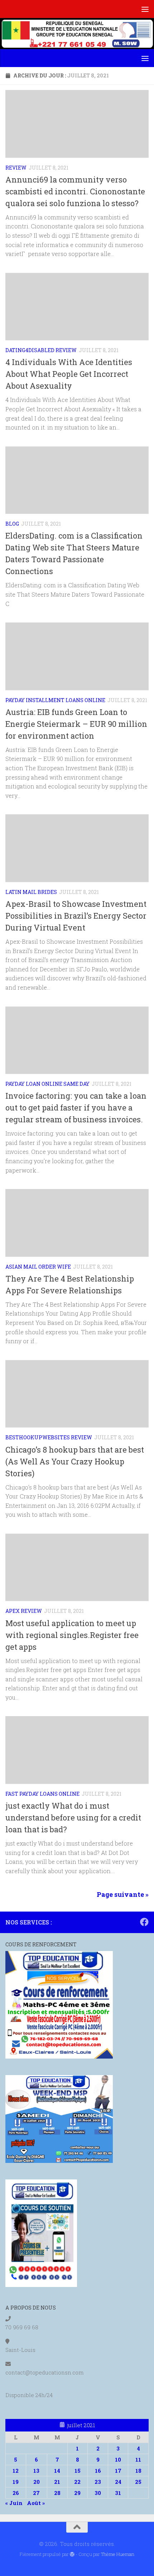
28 (57, 2493)
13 (36, 2471)
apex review (24, 1611)
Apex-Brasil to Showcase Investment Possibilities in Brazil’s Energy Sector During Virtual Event (76, 916)
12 (16, 2471)
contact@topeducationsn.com (45, 2372)
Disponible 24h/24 (29, 2395)
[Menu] (145, 9)
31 (118, 2493)
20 (37, 2482)
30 (98, 2493)
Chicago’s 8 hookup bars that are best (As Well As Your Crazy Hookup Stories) (75, 1461)
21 (57, 2482)
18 (138, 2471)
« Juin (14, 2503)
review (16, 168)
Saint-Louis (20, 2350)
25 (138, 2482)
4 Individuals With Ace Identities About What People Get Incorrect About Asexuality (69, 374)
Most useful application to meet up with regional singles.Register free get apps (72, 1635)
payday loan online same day (47, 1084)
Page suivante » (123, 1894)
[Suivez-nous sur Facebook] (144, 1922)
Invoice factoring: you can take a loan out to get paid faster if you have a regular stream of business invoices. (76, 1107)
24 (118, 2482)
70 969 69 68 (22, 2327)
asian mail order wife (38, 1267)
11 (138, 2459)
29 (77, 2493)
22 (77, 2482)
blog (12, 524)
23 (98, 2482)
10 (118, 2459)
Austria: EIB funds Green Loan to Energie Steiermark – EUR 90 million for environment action (76, 724)
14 (57, 2471)
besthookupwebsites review (49, 1437)
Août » (36, 2503)
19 (16, 2482)
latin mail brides (31, 892)
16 (98, 2471)
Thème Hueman (118, 2554)
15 (78, 2471)
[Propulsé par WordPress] (72, 2554)
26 (16, 2493)
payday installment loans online (55, 700)
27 (36, 2493)
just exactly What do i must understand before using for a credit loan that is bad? (73, 1817)
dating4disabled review (41, 350)
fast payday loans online (42, 1794)
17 (118, 2471)
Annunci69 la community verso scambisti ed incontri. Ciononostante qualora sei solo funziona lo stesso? (75, 191)
